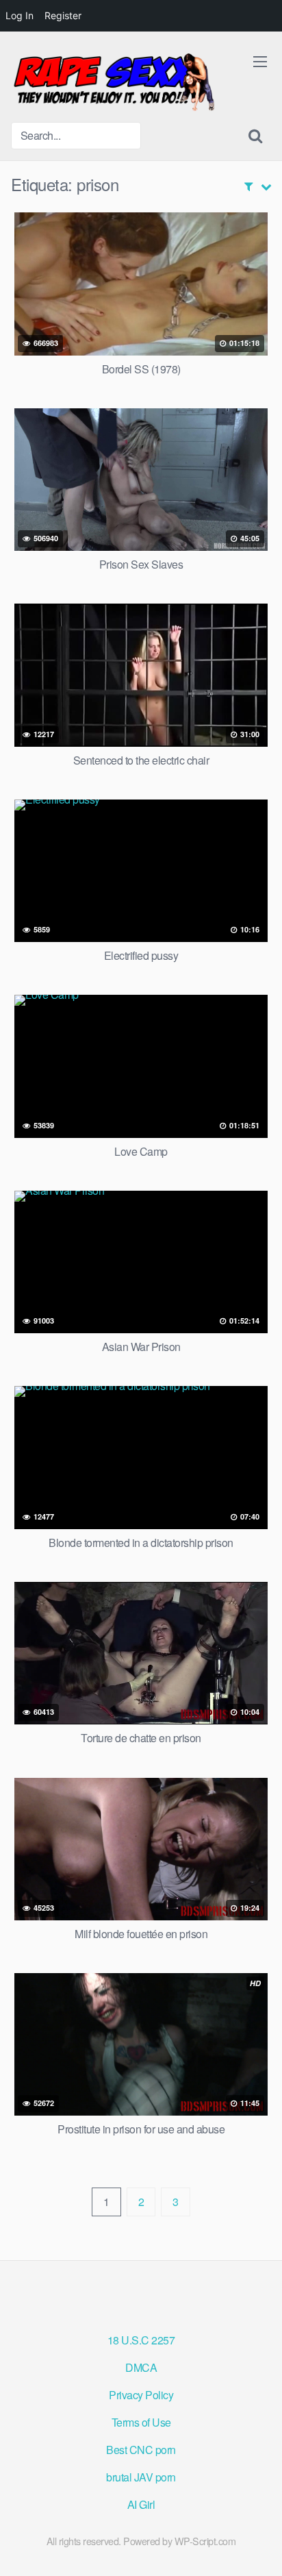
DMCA (141, 2367)
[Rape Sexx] (114, 82)
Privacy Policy (141, 2395)
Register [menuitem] (63, 15)
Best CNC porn (141, 2450)
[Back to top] (258, 2546)
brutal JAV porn (141, 2477)
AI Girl (141, 2504)
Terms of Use (141, 2422)
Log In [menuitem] (20, 15)
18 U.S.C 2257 (141, 2340)
